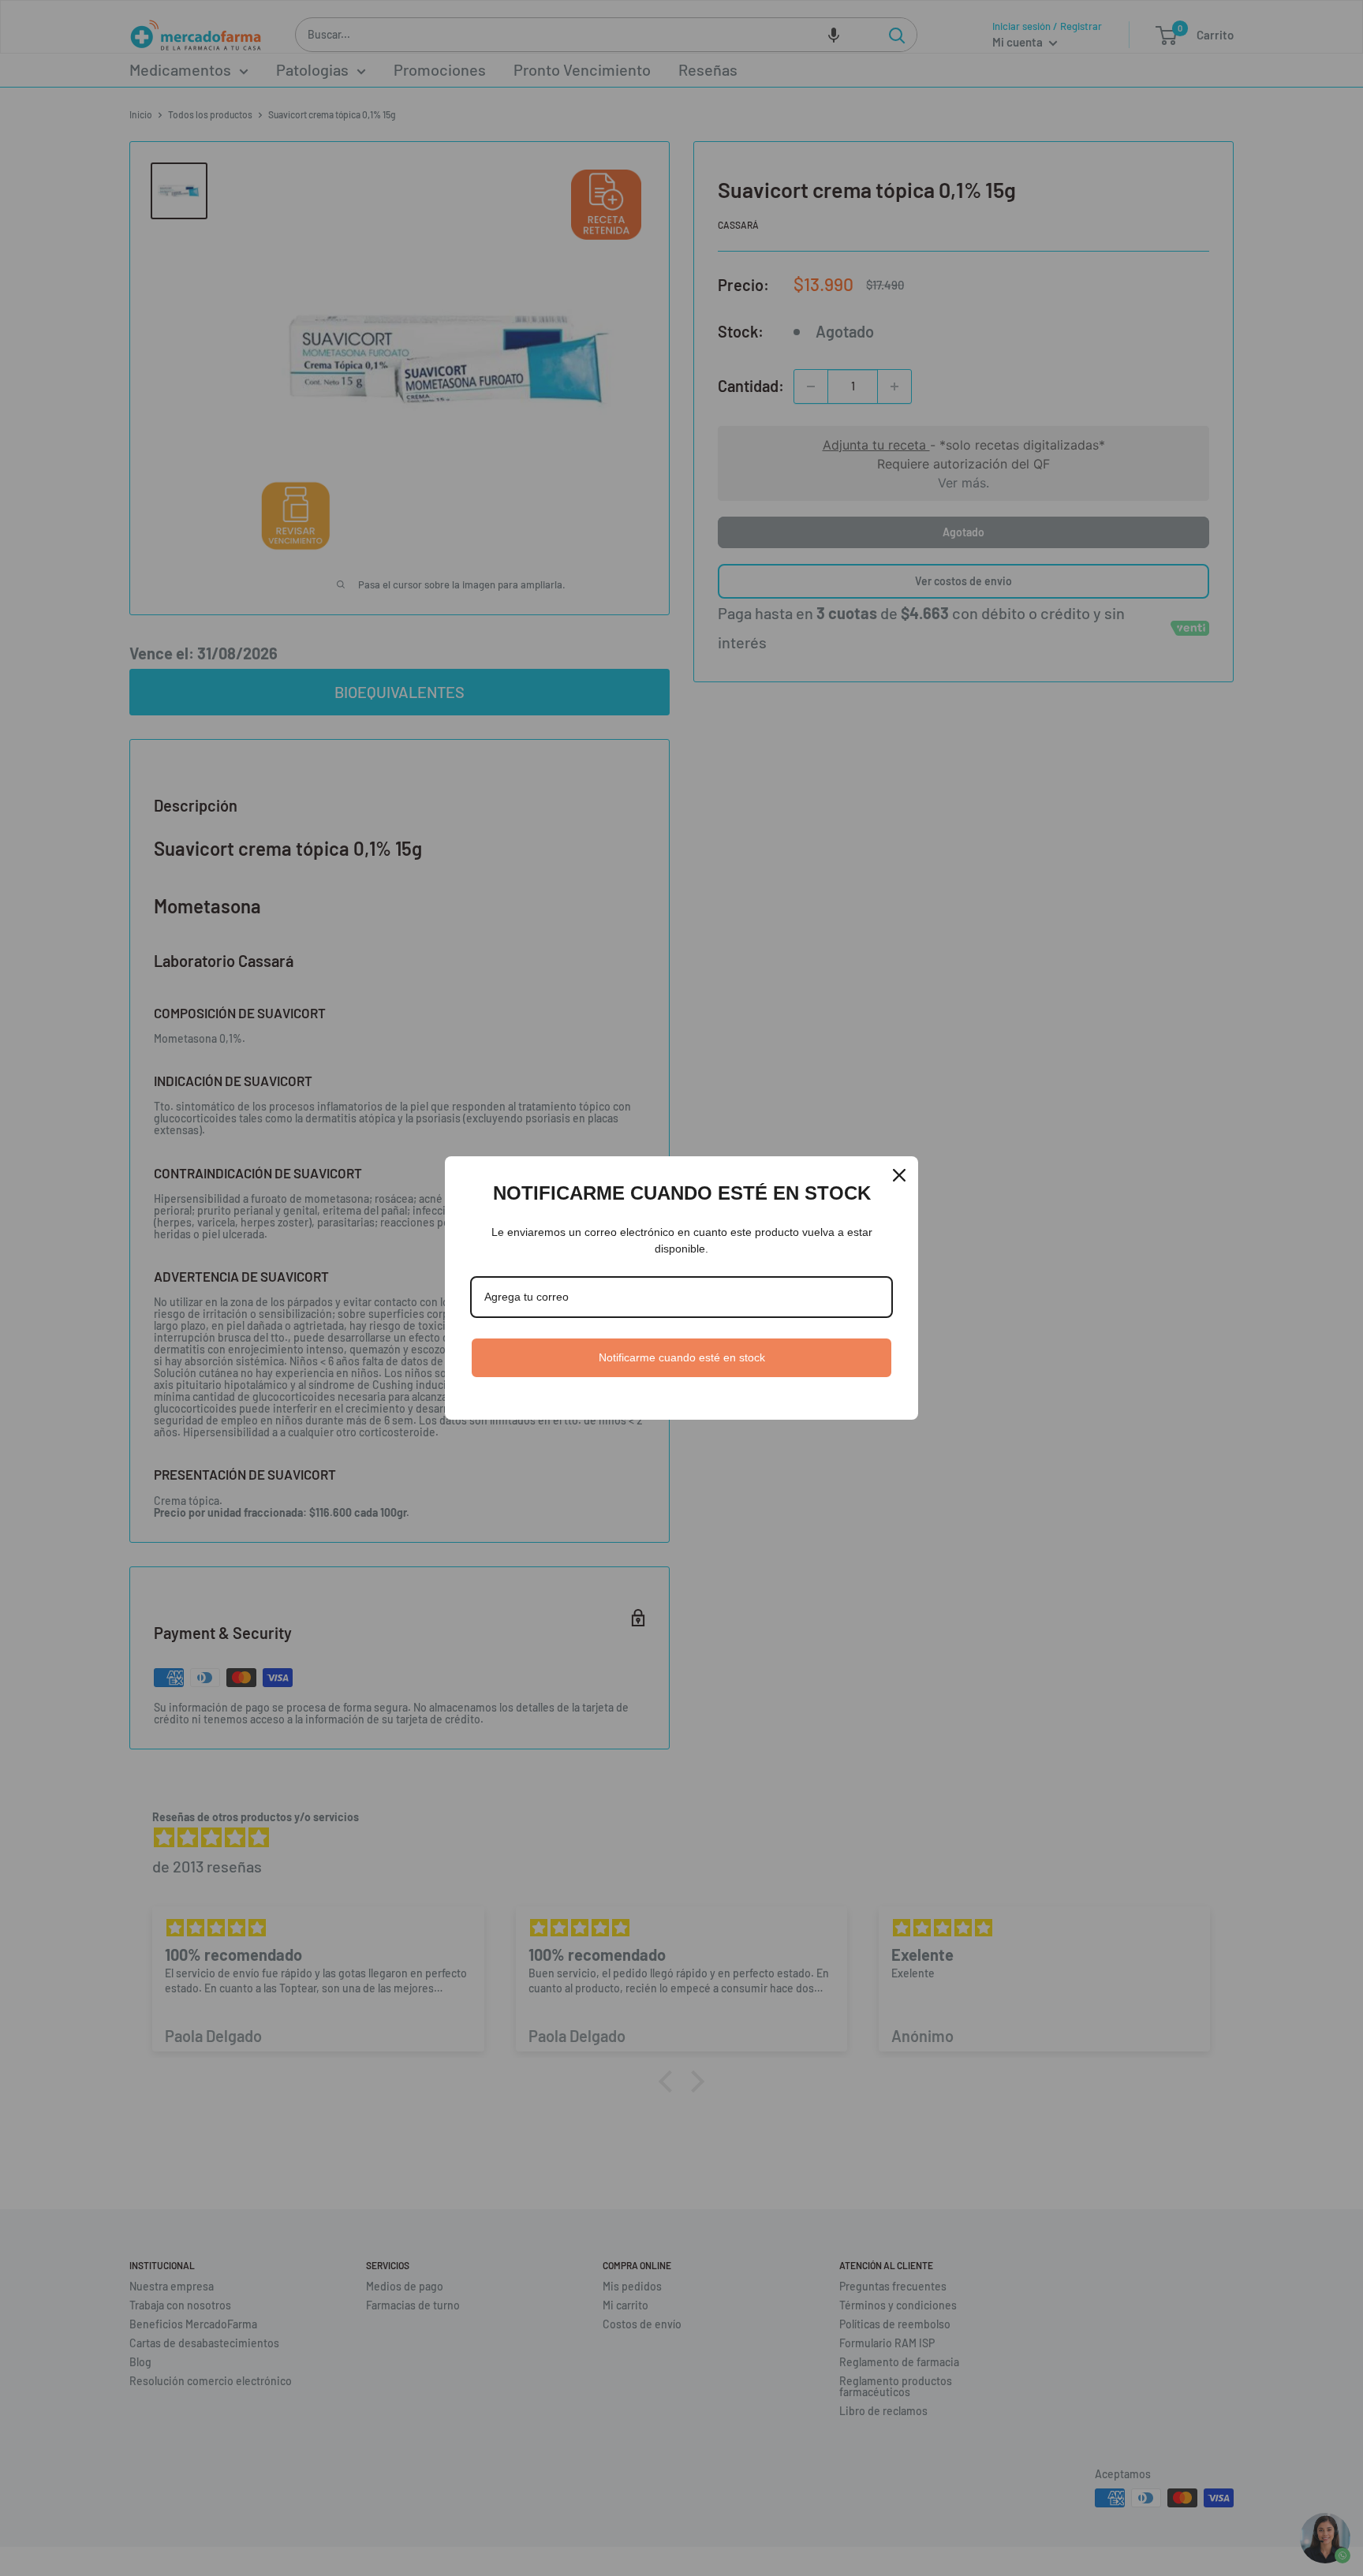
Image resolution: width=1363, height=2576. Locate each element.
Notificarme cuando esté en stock (682, 1357)
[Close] (899, 1175)
